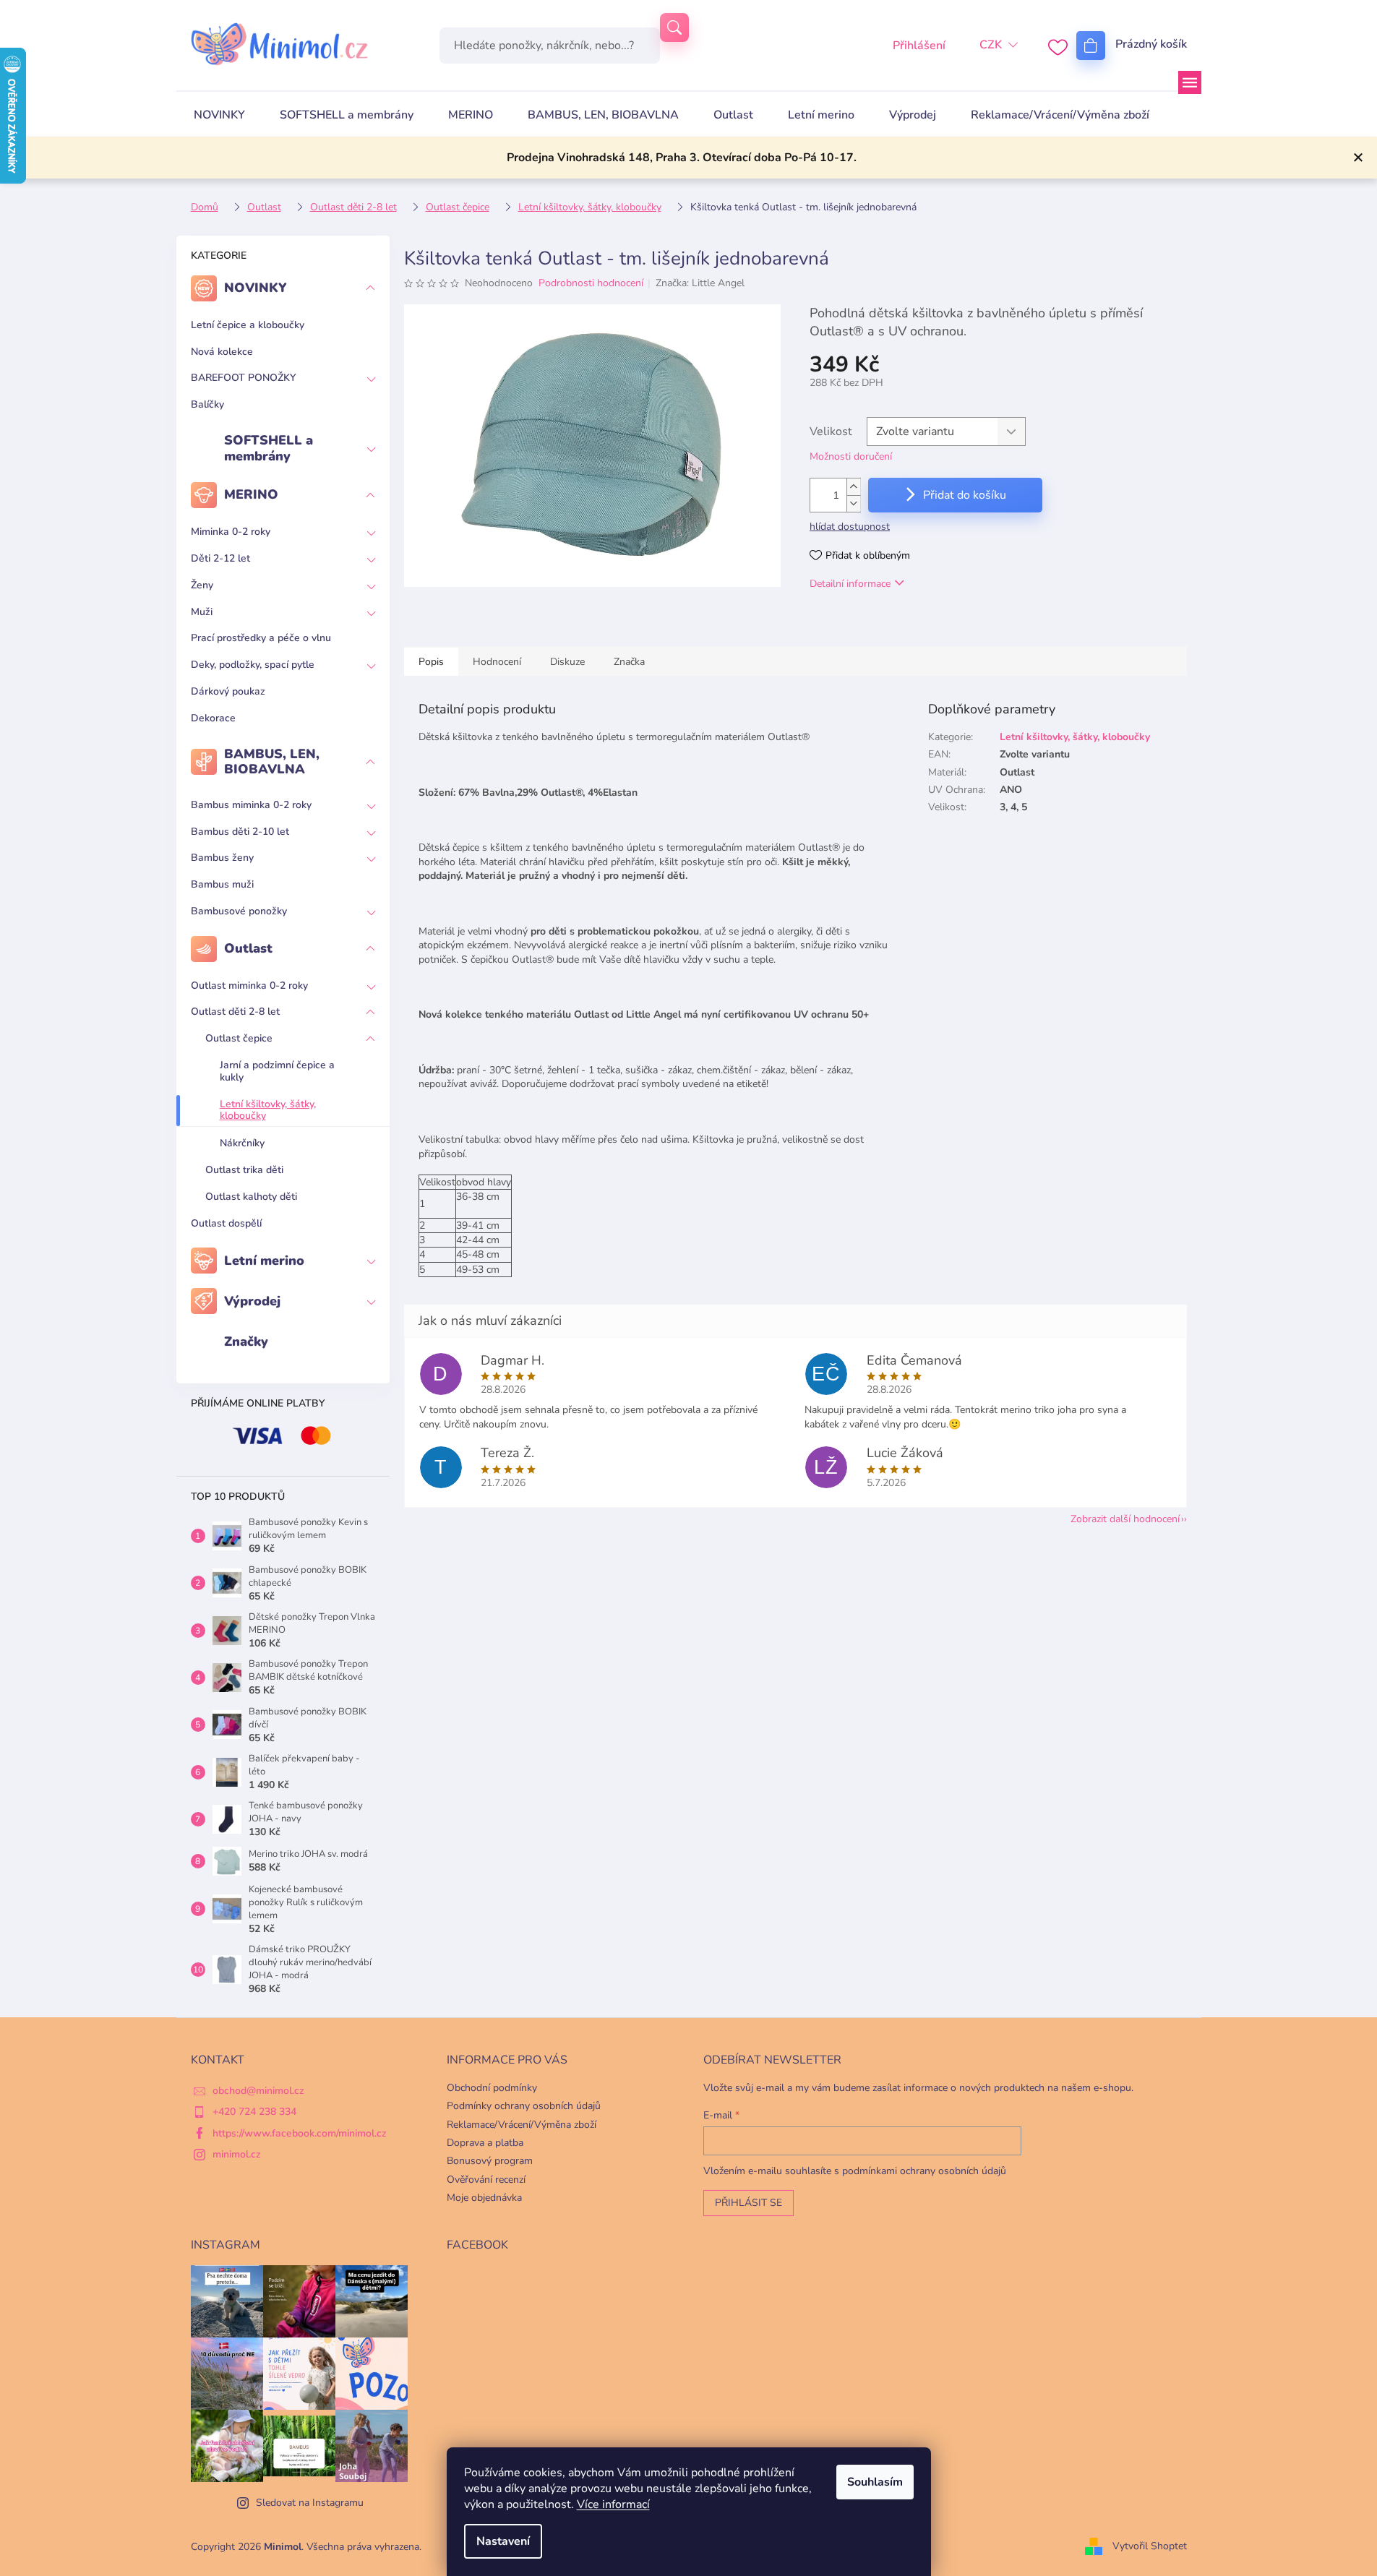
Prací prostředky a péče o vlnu (261, 638)
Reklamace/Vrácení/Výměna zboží (522, 2125)
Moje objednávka (484, 2198)
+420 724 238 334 (254, 2112)
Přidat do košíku (965, 495)
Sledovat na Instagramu (310, 2503)
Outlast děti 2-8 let (235, 1012)
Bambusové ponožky (239, 911)
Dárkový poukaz (228, 691)
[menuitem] (219, 115)
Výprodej (252, 1301)
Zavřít (884, 626)
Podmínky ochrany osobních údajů (524, 2106)
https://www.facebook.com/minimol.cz (300, 2133)
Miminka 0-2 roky (231, 532)
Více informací (613, 2504)
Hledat (674, 27)
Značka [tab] (629, 662)
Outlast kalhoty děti (251, 1197)
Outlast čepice (239, 1038)
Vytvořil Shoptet (1150, 2546)
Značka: (700, 283)
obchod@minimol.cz (258, 2091)
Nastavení (503, 2541)
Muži (202, 612)
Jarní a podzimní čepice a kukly (277, 1071)
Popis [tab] (431, 662)
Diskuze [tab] (567, 662)
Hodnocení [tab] (497, 662)
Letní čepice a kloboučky (248, 325)
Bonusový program (490, 2161)
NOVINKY (256, 288)
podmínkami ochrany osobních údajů (924, 2171)
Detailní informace (850, 584)
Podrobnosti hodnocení (591, 283)
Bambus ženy (222, 858)
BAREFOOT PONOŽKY (243, 378)
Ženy (202, 585)
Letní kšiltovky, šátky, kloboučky (268, 1110)
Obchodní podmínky (492, 2088)
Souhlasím (875, 2482)
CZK (991, 45)
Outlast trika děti (244, 1170)
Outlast (248, 948)
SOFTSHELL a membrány (269, 448)
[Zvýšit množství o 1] (854, 487)
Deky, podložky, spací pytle (253, 665)
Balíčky (207, 404)
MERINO (251, 494)
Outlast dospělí (226, 1223)
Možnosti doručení (851, 456)
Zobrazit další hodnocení (1125, 1519)
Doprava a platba (485, 2143)
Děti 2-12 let (220, 558)
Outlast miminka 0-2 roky (249, 986)
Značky (246, 1341)
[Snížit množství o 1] (854, 503)
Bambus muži (222, 884)
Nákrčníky (242, 1143)
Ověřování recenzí (486, 2180)
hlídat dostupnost (850, 527)
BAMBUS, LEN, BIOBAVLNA (272, 762)
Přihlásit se (748, 2203)
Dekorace (213, 718)
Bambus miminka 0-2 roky (251, 805)
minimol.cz (237, 2154)
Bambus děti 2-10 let (240, 832)
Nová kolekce (222, 352)
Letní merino (264, 1261)
